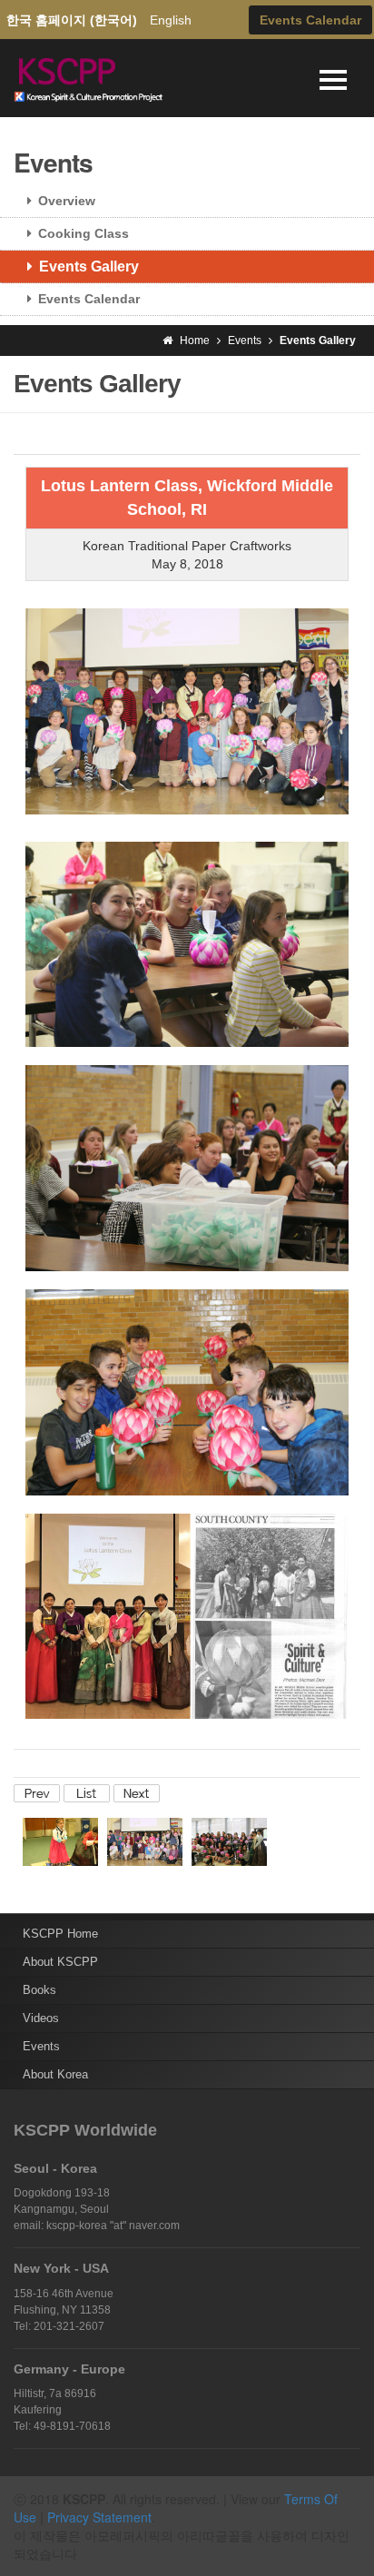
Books (39, 1990)
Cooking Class (84, 233)
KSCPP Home (60, 1934)
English (171, 20)
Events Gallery (89, 266)
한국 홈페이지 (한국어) (72, 20)
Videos (41, 2018)
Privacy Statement (99, 2517)
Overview (67, 201)
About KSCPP (60, 1962)
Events (41, 2046)
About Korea (55, 2074)
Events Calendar (89, 299)
